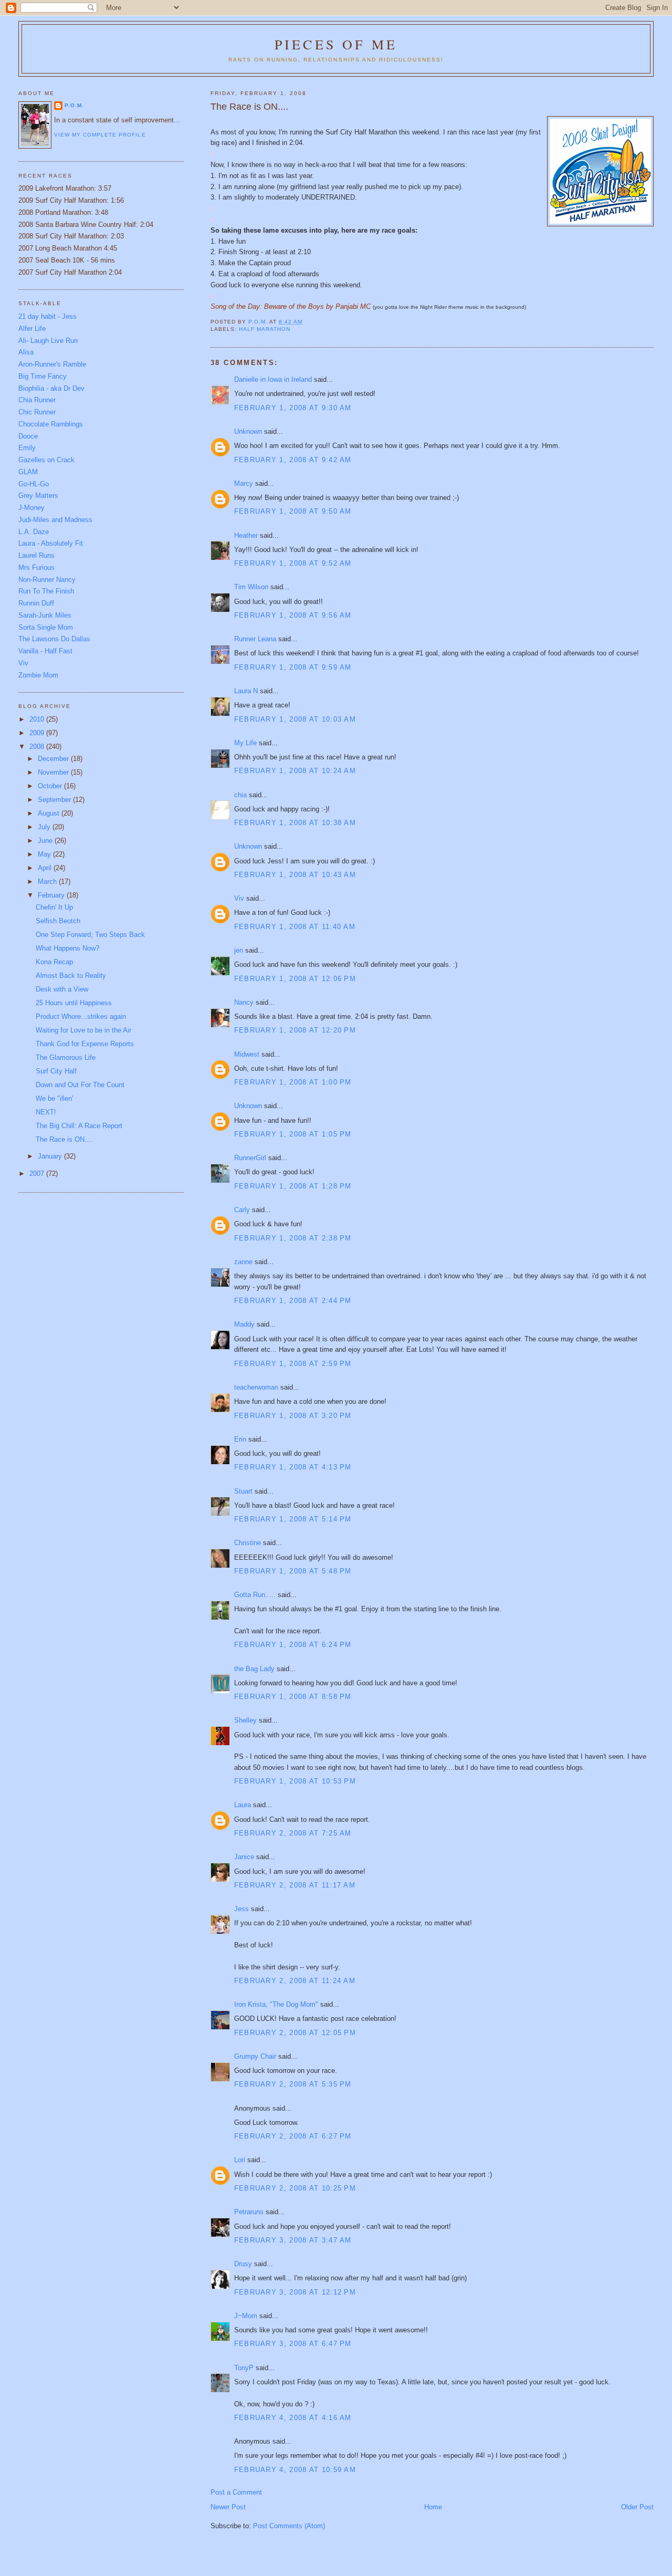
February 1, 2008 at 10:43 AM (295, 875)
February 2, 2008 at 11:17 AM (295, 1885)
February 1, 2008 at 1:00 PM (293, 1082)
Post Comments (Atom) (289, 2526)
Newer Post (228, 2507)
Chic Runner (37, 412)
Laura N (246, 691)
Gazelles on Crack (46, 460)
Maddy (244, 1324)
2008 (38, 747)
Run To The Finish (46, 591)
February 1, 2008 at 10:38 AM (295, 823)
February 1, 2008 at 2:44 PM (293, 1301)
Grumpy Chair (255, 2056)
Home (433, 2507)
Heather (246, 535)
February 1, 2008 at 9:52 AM (293, 563)
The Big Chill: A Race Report (79, 1126)
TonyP (244, 2368)
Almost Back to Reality (71, 976)
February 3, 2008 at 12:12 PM (295, 2292)
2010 (38, 719)
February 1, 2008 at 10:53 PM (295, 1781)
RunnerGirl (250, 1158)
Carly (242, 1210)
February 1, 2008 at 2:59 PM (293, 1364)
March (48, 882)
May (45, 854)
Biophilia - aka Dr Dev (51, 388)
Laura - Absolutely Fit (51, 543)
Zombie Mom (38, 675)
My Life (245, 743)
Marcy (244, 483)
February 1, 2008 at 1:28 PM (293, 1186)
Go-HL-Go (34, 484)
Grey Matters (38, 496)
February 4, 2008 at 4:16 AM (293, 2418)
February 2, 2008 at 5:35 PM (293, 2084)
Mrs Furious (36, 567)
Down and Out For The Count (80, 1085)
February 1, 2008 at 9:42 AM (293, 460)
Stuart (243, 1491)
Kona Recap (54, 962)
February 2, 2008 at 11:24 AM (295, 1981)
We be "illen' (54, 1098)
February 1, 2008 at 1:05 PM (293, 1134)
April (46, 868)
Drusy (243, 2264)
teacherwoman (256, 1387)
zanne (243, 1262)
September (55, 800)
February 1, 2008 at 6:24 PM (293, 1645)
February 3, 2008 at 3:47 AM (293, 2240)
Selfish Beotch (58, 921)
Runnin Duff (36, 603)
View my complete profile (100, 135)
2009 (38, 733)
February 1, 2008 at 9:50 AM (293, 511)
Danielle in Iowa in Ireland (273, 379)
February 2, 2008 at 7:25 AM (293, 1833)
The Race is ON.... (64, 1139)
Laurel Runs (36, 555)
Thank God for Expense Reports (85, 1044)
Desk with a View (62, 989)
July (45, 827)
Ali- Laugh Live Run (48, 341)
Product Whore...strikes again (81, 1016)
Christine (248, 1543)
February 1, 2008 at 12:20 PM (295, 1030)
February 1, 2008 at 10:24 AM (295, 771)
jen (239, 950)
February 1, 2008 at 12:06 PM (295, 979)
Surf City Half (56, 1071)
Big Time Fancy (43, 376)
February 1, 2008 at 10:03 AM (295, 719)
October (51, 786)
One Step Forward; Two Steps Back (90, 935)
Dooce (28, 436)
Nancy (244, 1002)
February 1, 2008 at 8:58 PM (293, 1697)
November (54, 772)
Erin (240, 1439)
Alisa (26, 352)
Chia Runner (37, 400)
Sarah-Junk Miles (45, 615)
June (46, 841)
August (50, 813)
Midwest (247, 1054)
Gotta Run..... (255, 1595)
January (51, 1156)
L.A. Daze (34, 532)
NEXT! (46, 1112)
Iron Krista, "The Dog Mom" (276, 2004)
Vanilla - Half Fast (45, 651)
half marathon (265, 329)
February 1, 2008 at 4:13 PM (293, 1467)
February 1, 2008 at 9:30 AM (293, 408)
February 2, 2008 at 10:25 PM (295, 2188)
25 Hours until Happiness (74, 1003)
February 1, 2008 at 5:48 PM (293, 1571)
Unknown (248, 431)
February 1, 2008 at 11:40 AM (295, 927)
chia (240, 795)
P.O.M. (74, 105)
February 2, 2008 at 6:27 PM (293, 2136)
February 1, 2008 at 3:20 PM (293, 1416)
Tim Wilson (251, 587)
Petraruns (249, 2212)
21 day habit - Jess (48, 316)
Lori (240, 2160)
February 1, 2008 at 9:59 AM (293, 667)
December (54, 759)
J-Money (31, 508)
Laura (243, 1805)
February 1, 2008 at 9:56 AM (293, 615)
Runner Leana (255, 639)
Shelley (245, 1720)
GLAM (28, 472)
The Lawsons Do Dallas (54, 639)
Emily (27, 448)
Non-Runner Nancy (47, 580)
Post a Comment (236, 2492)
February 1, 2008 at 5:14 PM (293, 1519)
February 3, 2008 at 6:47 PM (293, 2344)
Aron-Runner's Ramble (52, 364)
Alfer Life (32, 328)
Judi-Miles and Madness (55, 520)
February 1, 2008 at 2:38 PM (293, 1238)
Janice (244, 1857)
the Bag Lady (254, 1669)
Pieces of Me (336, 44)
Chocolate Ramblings (51, 424)
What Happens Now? (67, 948)
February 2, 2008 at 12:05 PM (295, 2033)
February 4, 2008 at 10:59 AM (295, 2470)
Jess (241, 1909)
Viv (239, 898)
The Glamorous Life (66, 1057)
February (52, 895)
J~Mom (246, 2316)
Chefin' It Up (54, 907)
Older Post (637, 2507)
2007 (38, 1174)
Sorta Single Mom (46, 627)
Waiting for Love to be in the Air (83, 1030)
